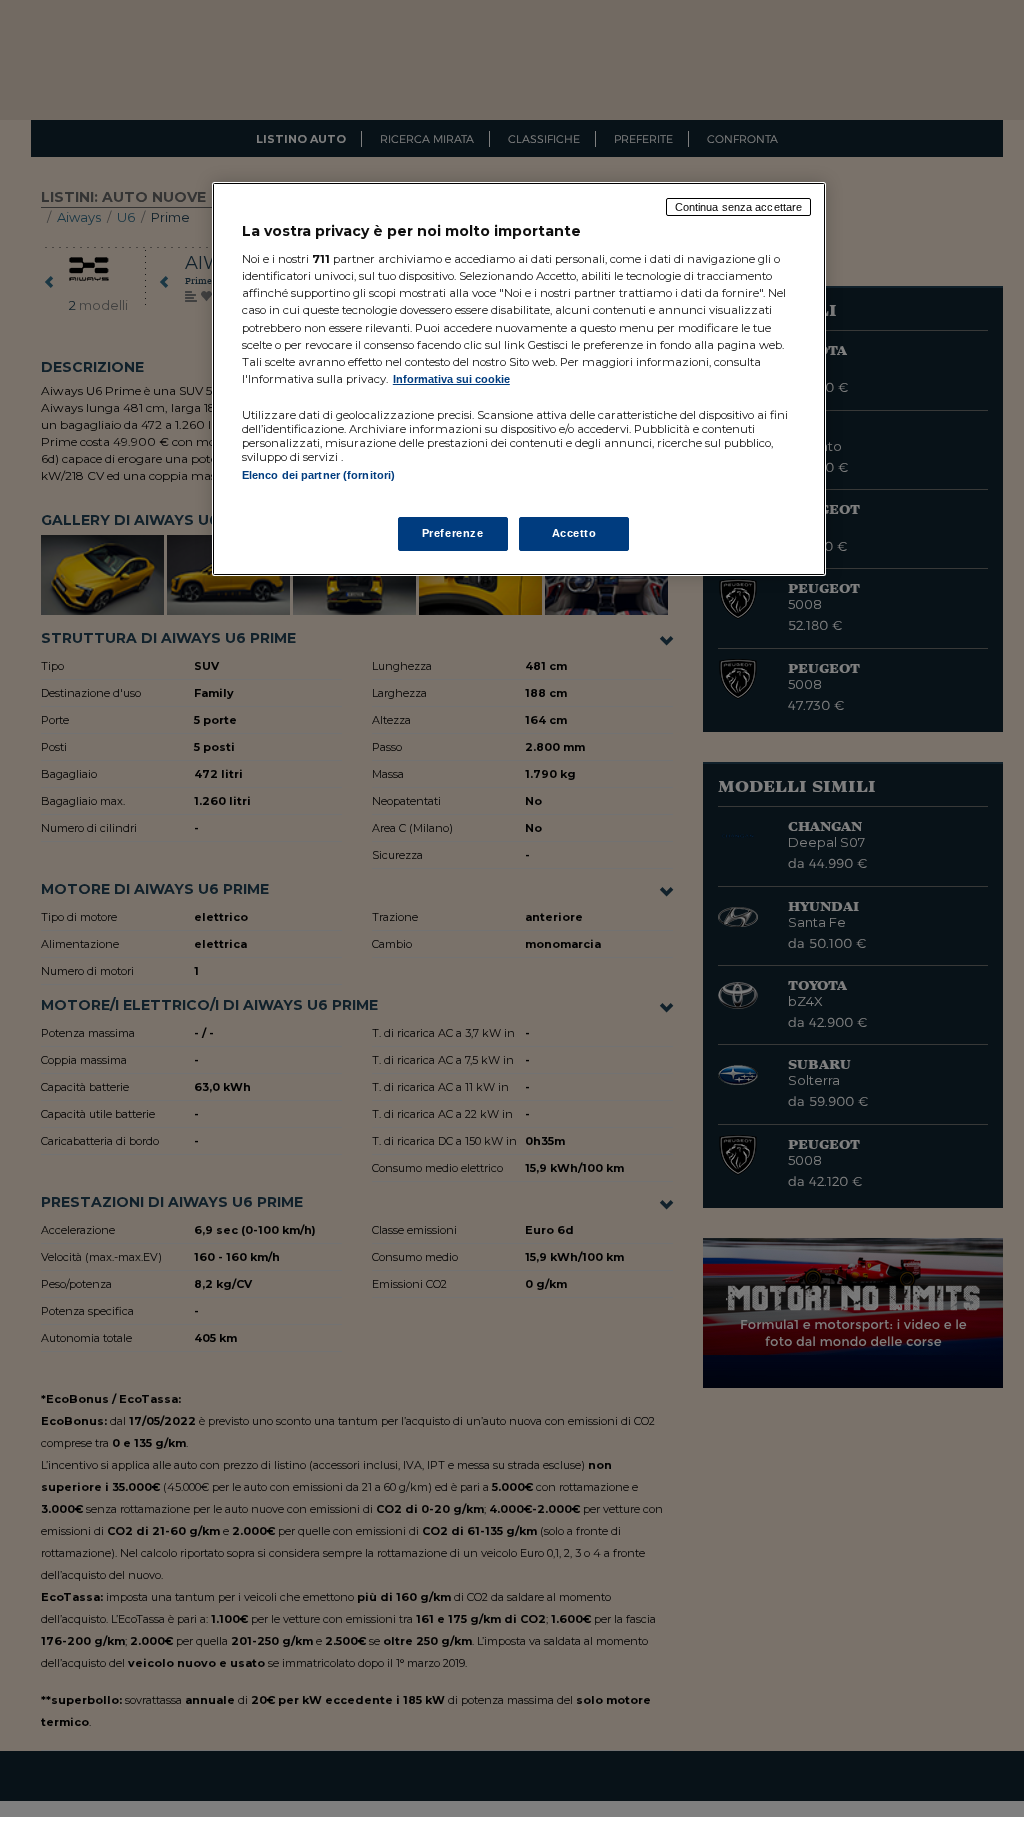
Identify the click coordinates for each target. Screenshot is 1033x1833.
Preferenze (453, 533)
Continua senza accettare (739, 207)
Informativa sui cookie (451, 379)
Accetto (574, 533)
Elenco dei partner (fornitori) (318, 475)
